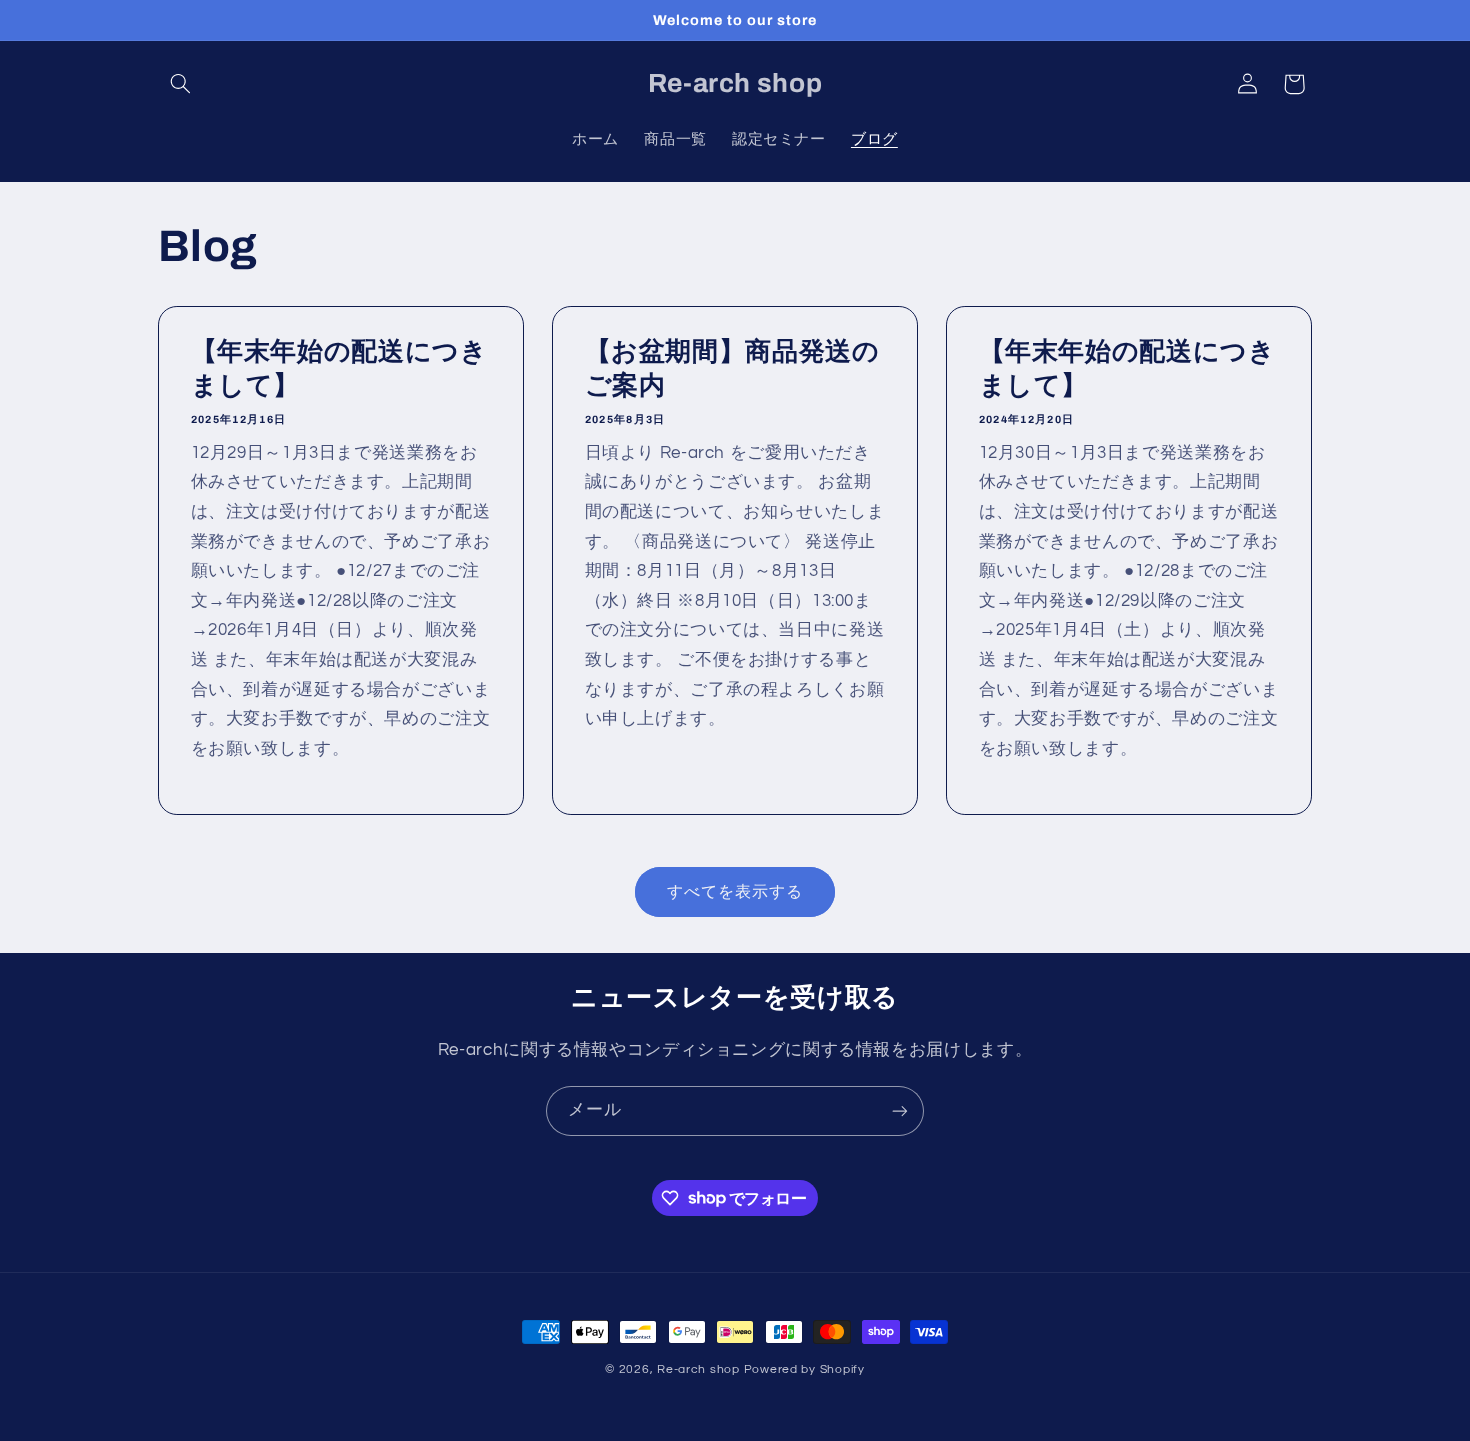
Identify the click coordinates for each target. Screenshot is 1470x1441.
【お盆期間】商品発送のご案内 (731, 369)
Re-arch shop (698, 1369)
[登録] (900, 1110)
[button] (181, 84)
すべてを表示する (735, 892)
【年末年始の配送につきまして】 (338, 369)
